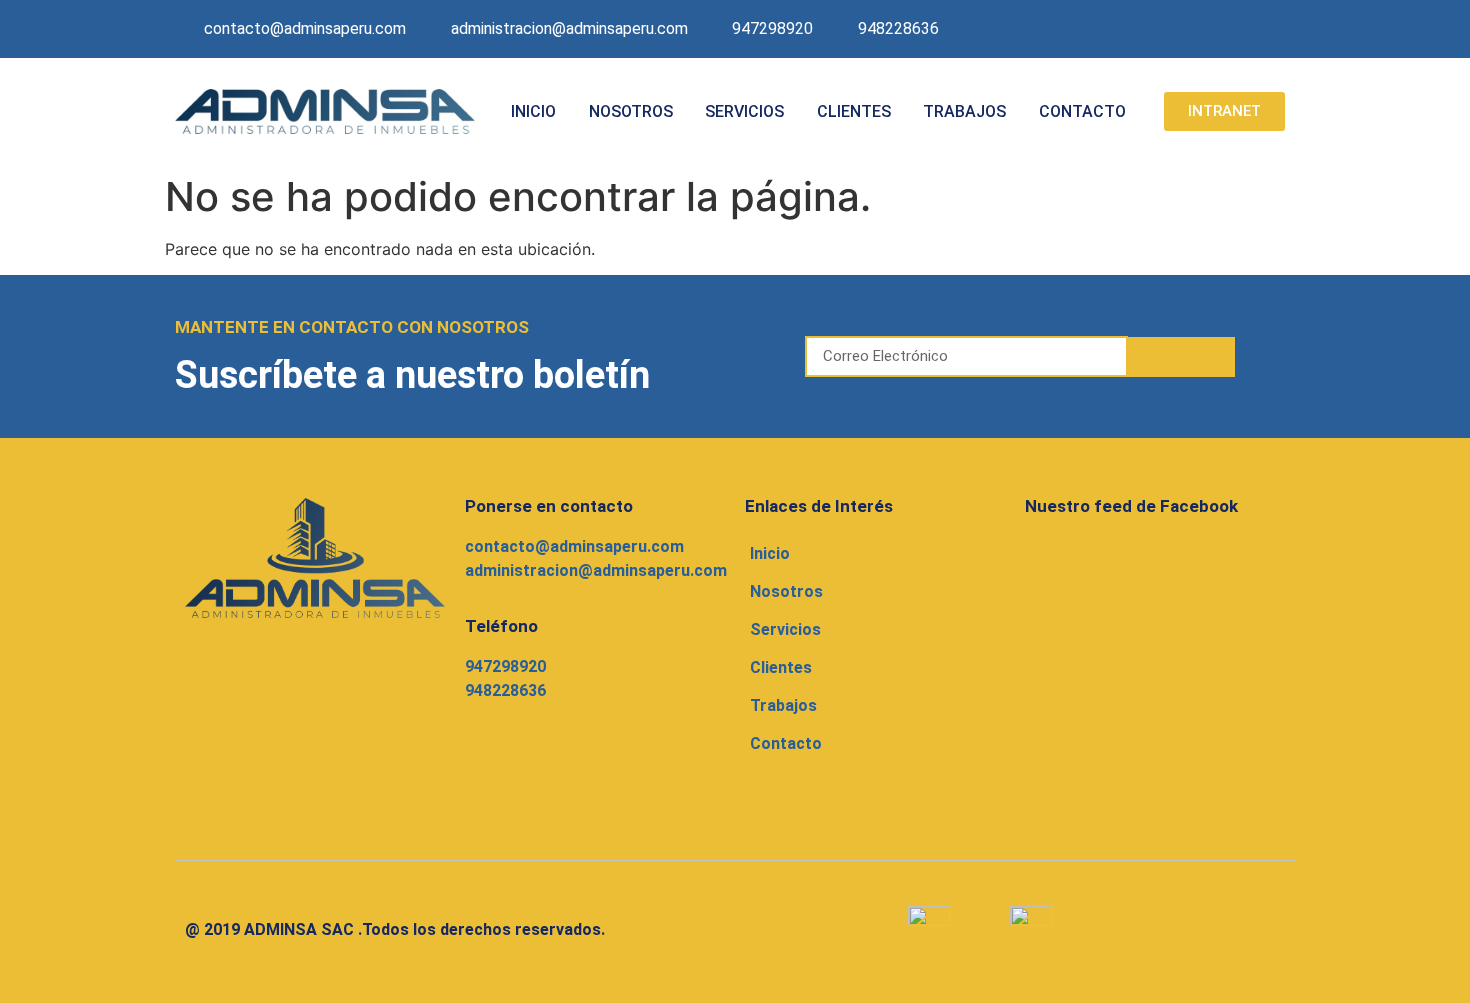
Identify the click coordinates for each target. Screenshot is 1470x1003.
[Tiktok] (1270, 29)
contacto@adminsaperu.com (574, 546)
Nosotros (631, 111)
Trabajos (964, 111)
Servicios (744, 111)
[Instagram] (1227, 29)
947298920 (505, 666)
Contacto (1082, 111)
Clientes (854, 111)
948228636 (505, 690)
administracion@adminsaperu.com (596, 570)
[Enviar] (1182, 357)
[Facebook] (1184, 29)
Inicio (533, 111)
